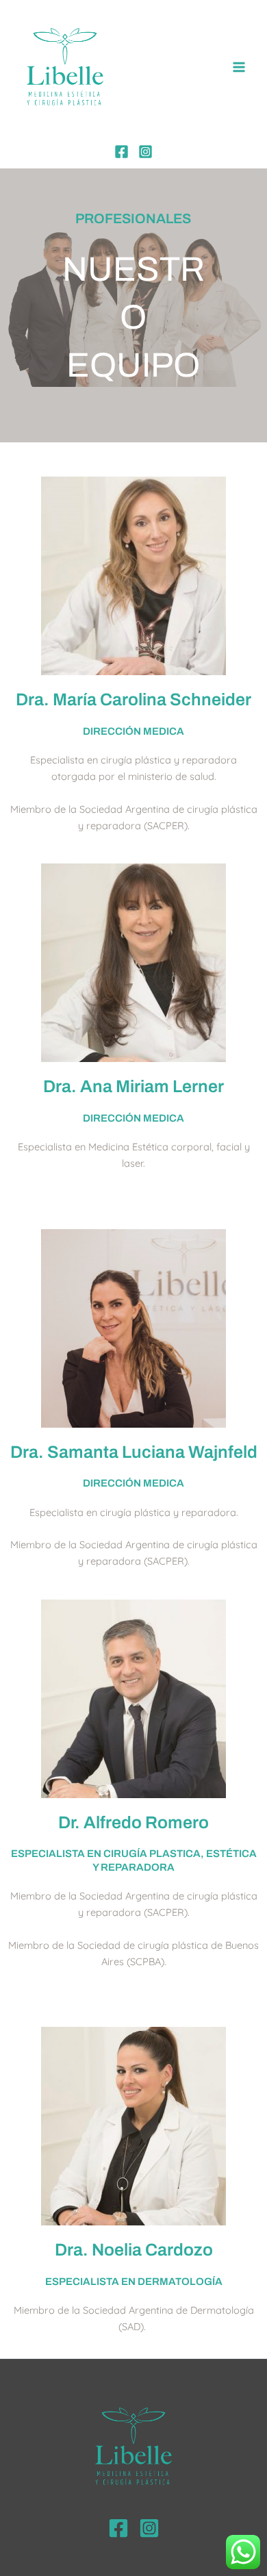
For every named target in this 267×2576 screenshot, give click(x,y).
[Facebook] (122, 152)
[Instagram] (145, 152)
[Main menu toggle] (239, 67)
